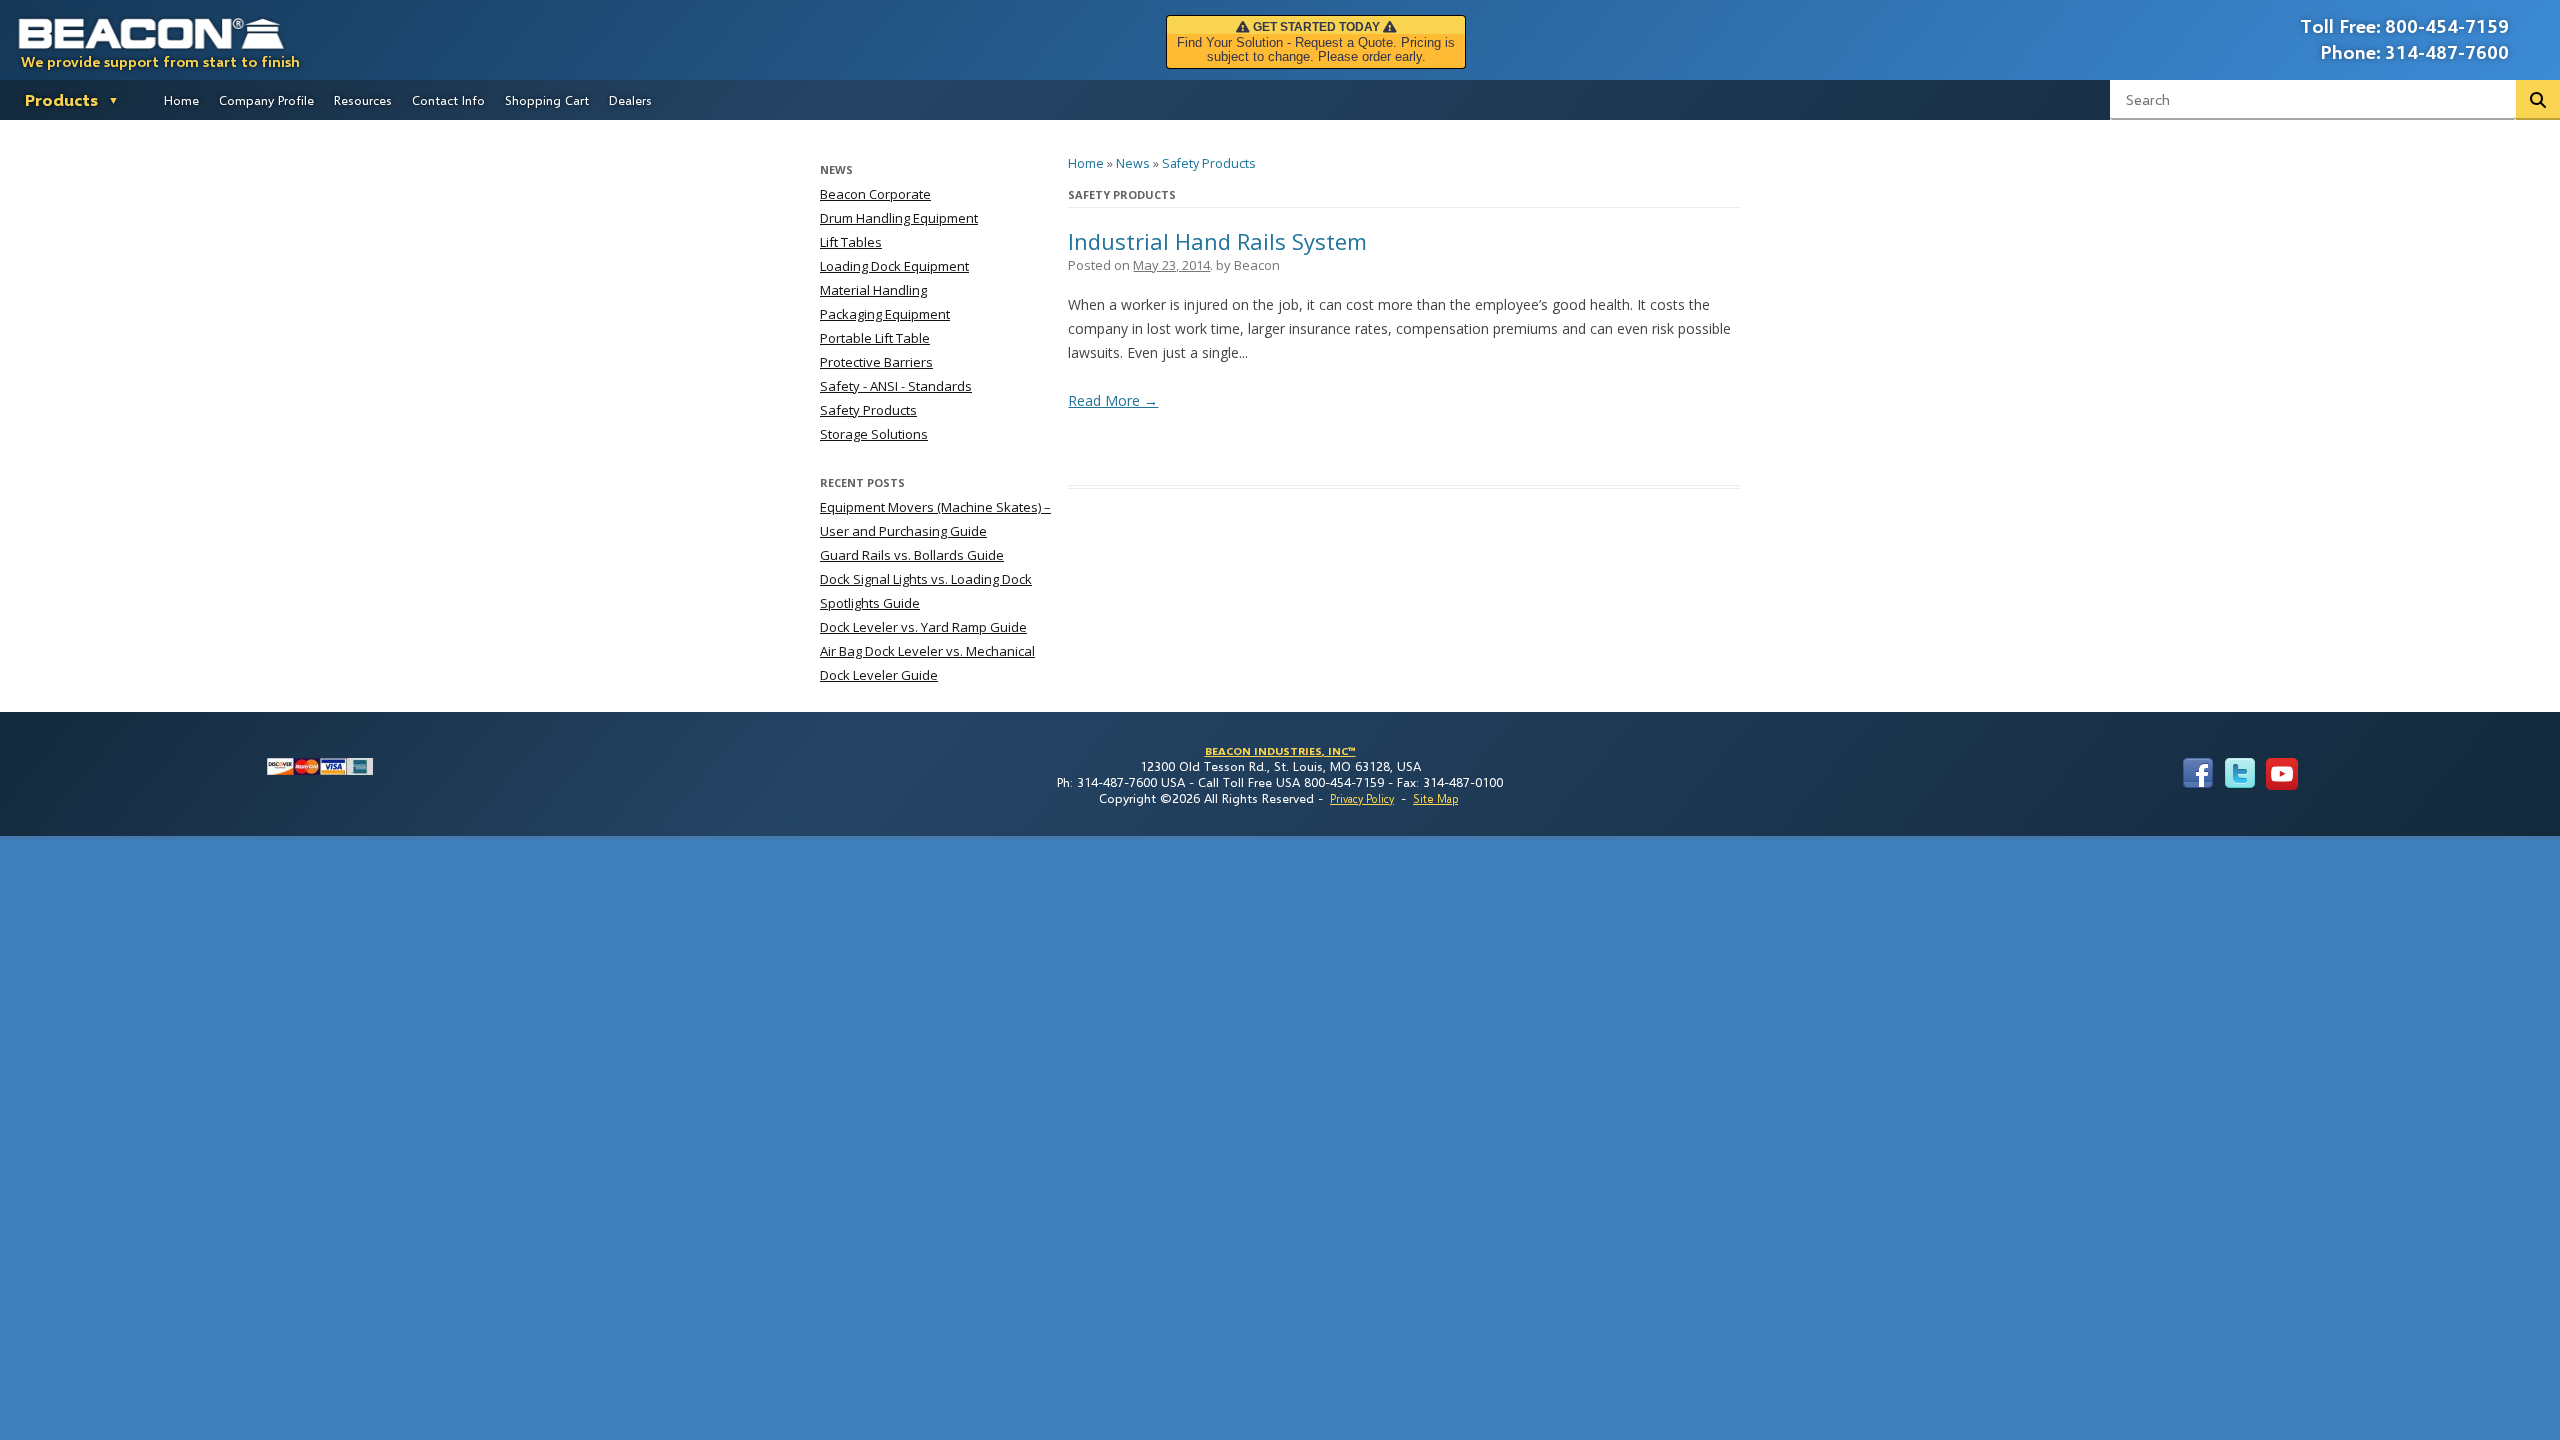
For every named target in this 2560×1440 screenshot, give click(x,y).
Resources (363, 100)
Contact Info (448, 100)
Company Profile (266, 100)
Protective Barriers (876, 362)
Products (61, 99)
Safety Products (1209, 163)
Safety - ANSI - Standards (896, 386)
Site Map (1435, 798)
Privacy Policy (1362, 798)
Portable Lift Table (875, 338)
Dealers (630, 100)
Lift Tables (851, 242)
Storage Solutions (874, 434)
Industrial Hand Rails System (1217, 241)
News (1133, 163)
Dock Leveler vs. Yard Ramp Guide (923, 627)
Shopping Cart (547, 100)
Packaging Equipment (885, 314)
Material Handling (873, 290)
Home (181, 100)
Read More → (1113, 400)
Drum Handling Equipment (899, 218)
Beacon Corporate (875, 194)
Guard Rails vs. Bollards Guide (912, 555)
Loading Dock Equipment (894, 266)
